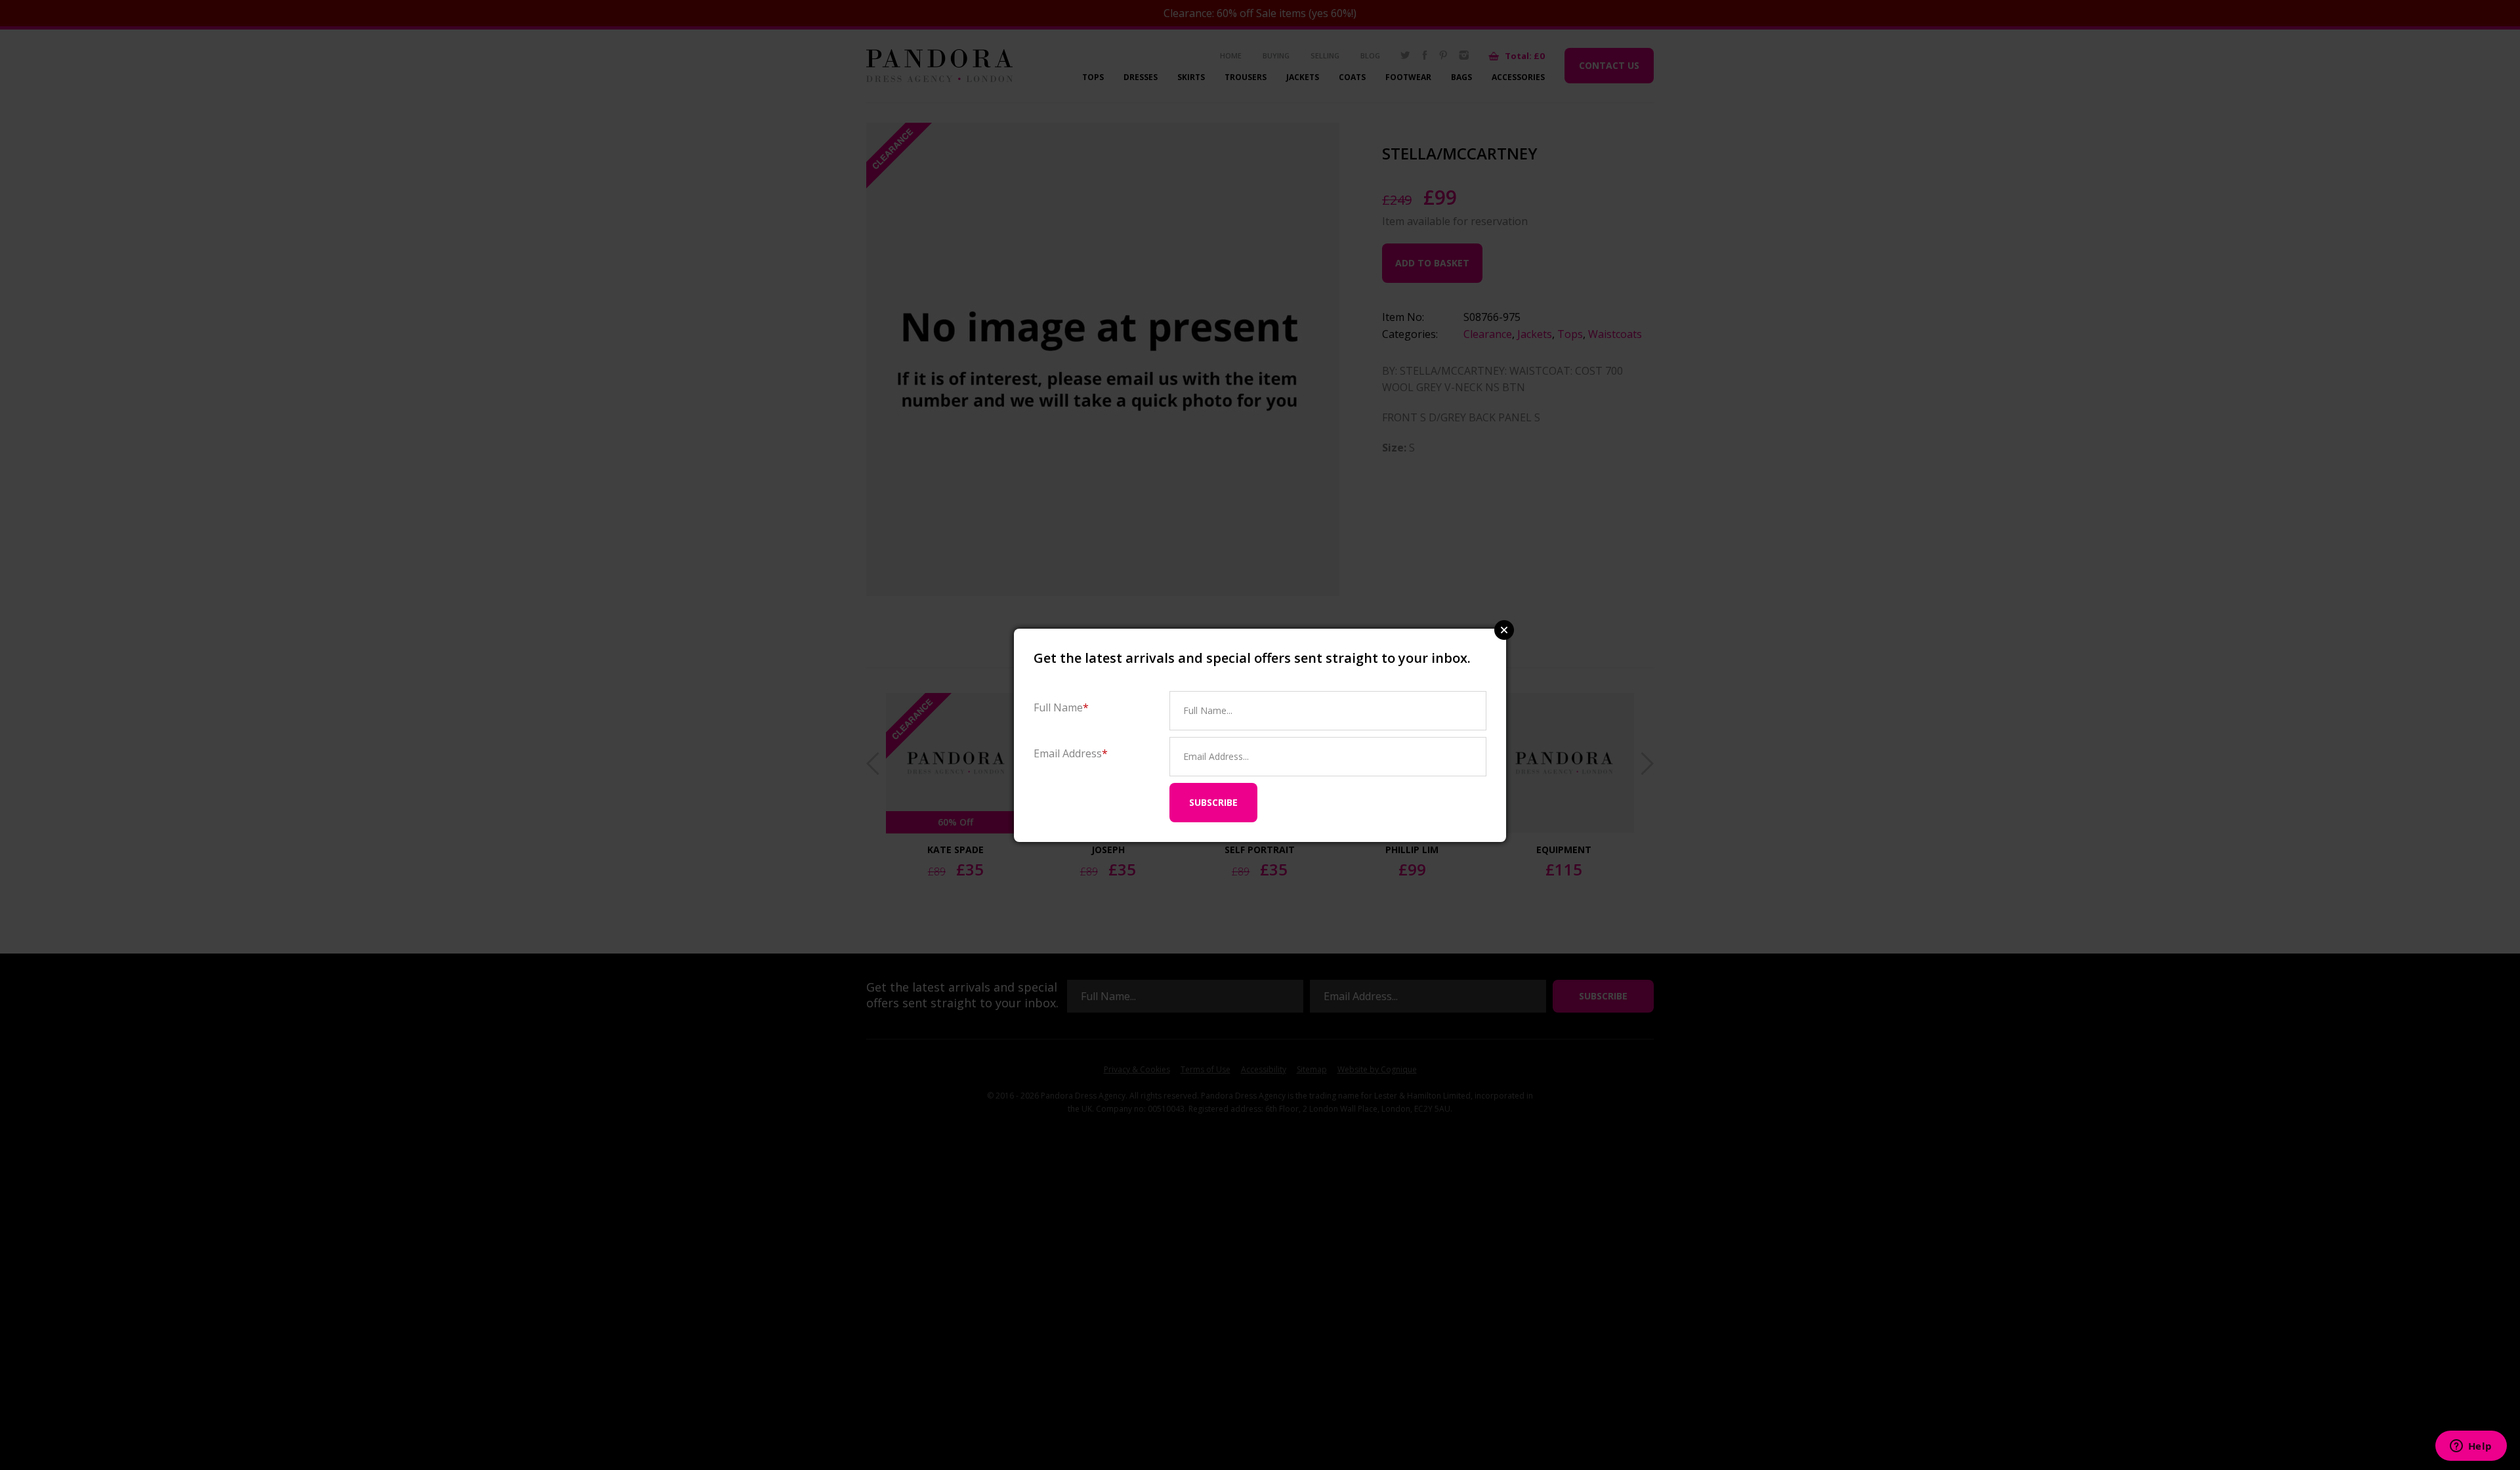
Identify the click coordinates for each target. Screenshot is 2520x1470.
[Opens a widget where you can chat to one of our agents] (2471, 1447)
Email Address (1071, 753)
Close (1504, 630)
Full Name (1061, 707)
